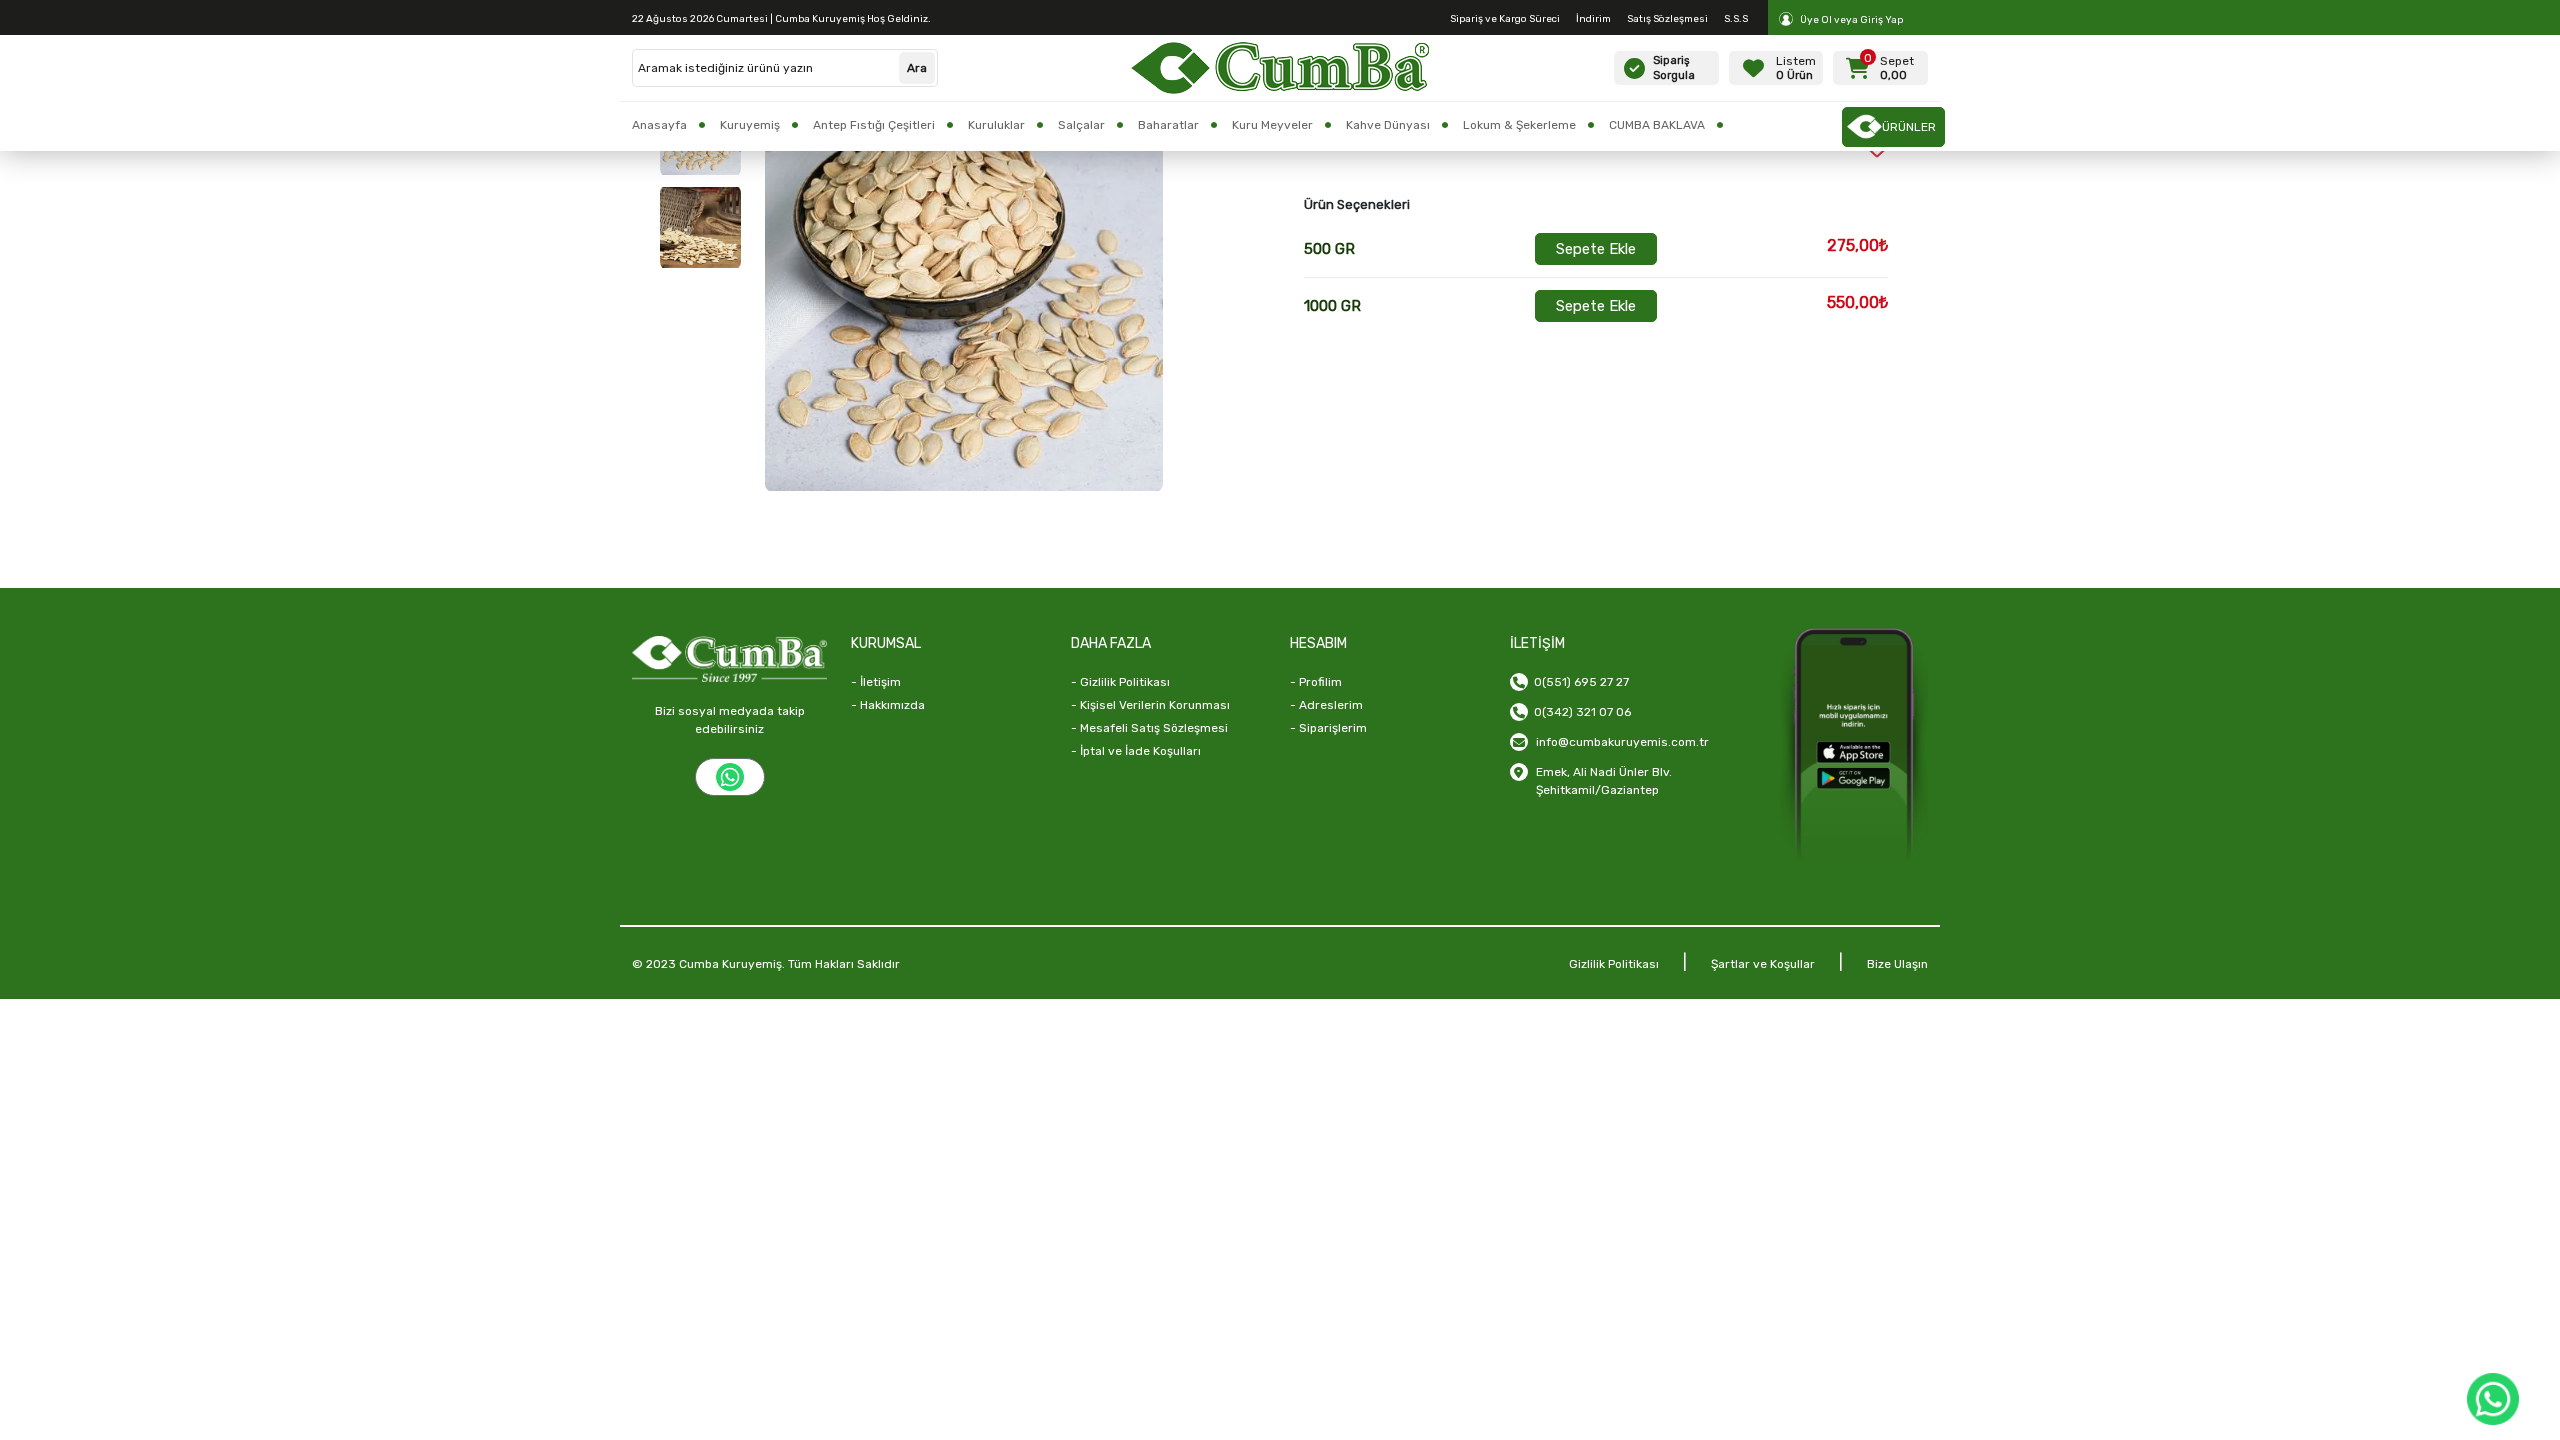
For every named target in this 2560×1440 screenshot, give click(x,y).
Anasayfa (659, 125)
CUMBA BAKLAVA (1657, 125)
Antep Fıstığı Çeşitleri (874, 125)
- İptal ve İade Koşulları (1136, 751)
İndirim (1593, 19)
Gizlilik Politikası (1614, 964)
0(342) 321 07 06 (1579, 712)
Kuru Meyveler (1272, 125)
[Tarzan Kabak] (700, 227)
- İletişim (876, 682)
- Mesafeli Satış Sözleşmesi (1149, 728)
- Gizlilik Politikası (1120, 682)
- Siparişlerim (1328, 728)
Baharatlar (1168, 125)
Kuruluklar (996, 125)
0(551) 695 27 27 (1578, 682)
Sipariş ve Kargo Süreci (1505, 19)
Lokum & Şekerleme (1519, 125)
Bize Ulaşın (1897, 964)
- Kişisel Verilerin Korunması (1150, 705)
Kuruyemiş (750, 125)
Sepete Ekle (1596, 249)
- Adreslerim (1326, 705)
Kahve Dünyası (1388, 125)
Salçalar (1081, 125)
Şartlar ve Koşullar (1763, 964)
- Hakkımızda (888, 705)
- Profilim (1316, 682)
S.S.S (1736, 19)
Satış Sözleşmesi (1667, 19)
